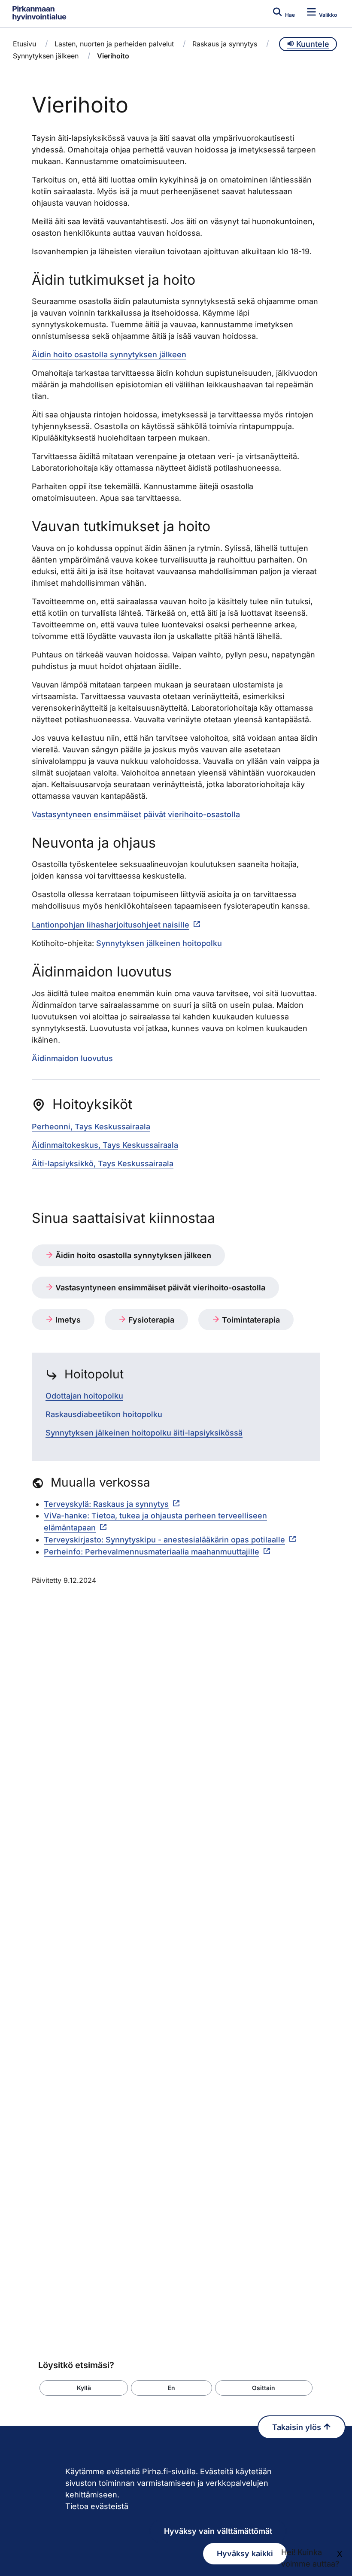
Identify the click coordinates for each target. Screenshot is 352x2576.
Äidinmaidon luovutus (72, 1058)
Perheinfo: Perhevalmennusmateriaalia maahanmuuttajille (152, 1552)
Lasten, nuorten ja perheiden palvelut (114, 44)
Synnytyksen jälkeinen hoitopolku (159, 943)
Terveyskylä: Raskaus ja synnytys (106, 1504)
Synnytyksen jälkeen (46, 56)
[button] (84, 2388)
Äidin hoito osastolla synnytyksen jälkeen (109, 354)
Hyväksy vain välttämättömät (218, 2531)
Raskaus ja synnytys (225, 44)
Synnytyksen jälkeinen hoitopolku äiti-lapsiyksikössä (144, 1433)
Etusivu (24, 44)
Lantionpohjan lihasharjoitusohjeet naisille (111, 925)
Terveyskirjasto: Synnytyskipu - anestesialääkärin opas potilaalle (164, 1540)
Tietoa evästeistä (97, 2506)
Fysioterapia (150, 1320)
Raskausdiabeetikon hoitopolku (104, 1414)
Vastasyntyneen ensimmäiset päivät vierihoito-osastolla (136, 814)
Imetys (67, 1320)
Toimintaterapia (250, 1320)
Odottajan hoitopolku (84, 1396)
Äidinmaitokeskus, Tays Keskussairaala (105, 1145)
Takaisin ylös (298, 2427)
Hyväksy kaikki (245, 2553)
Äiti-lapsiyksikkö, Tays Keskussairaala (103, 1163)
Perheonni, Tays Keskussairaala (91, 1127)
